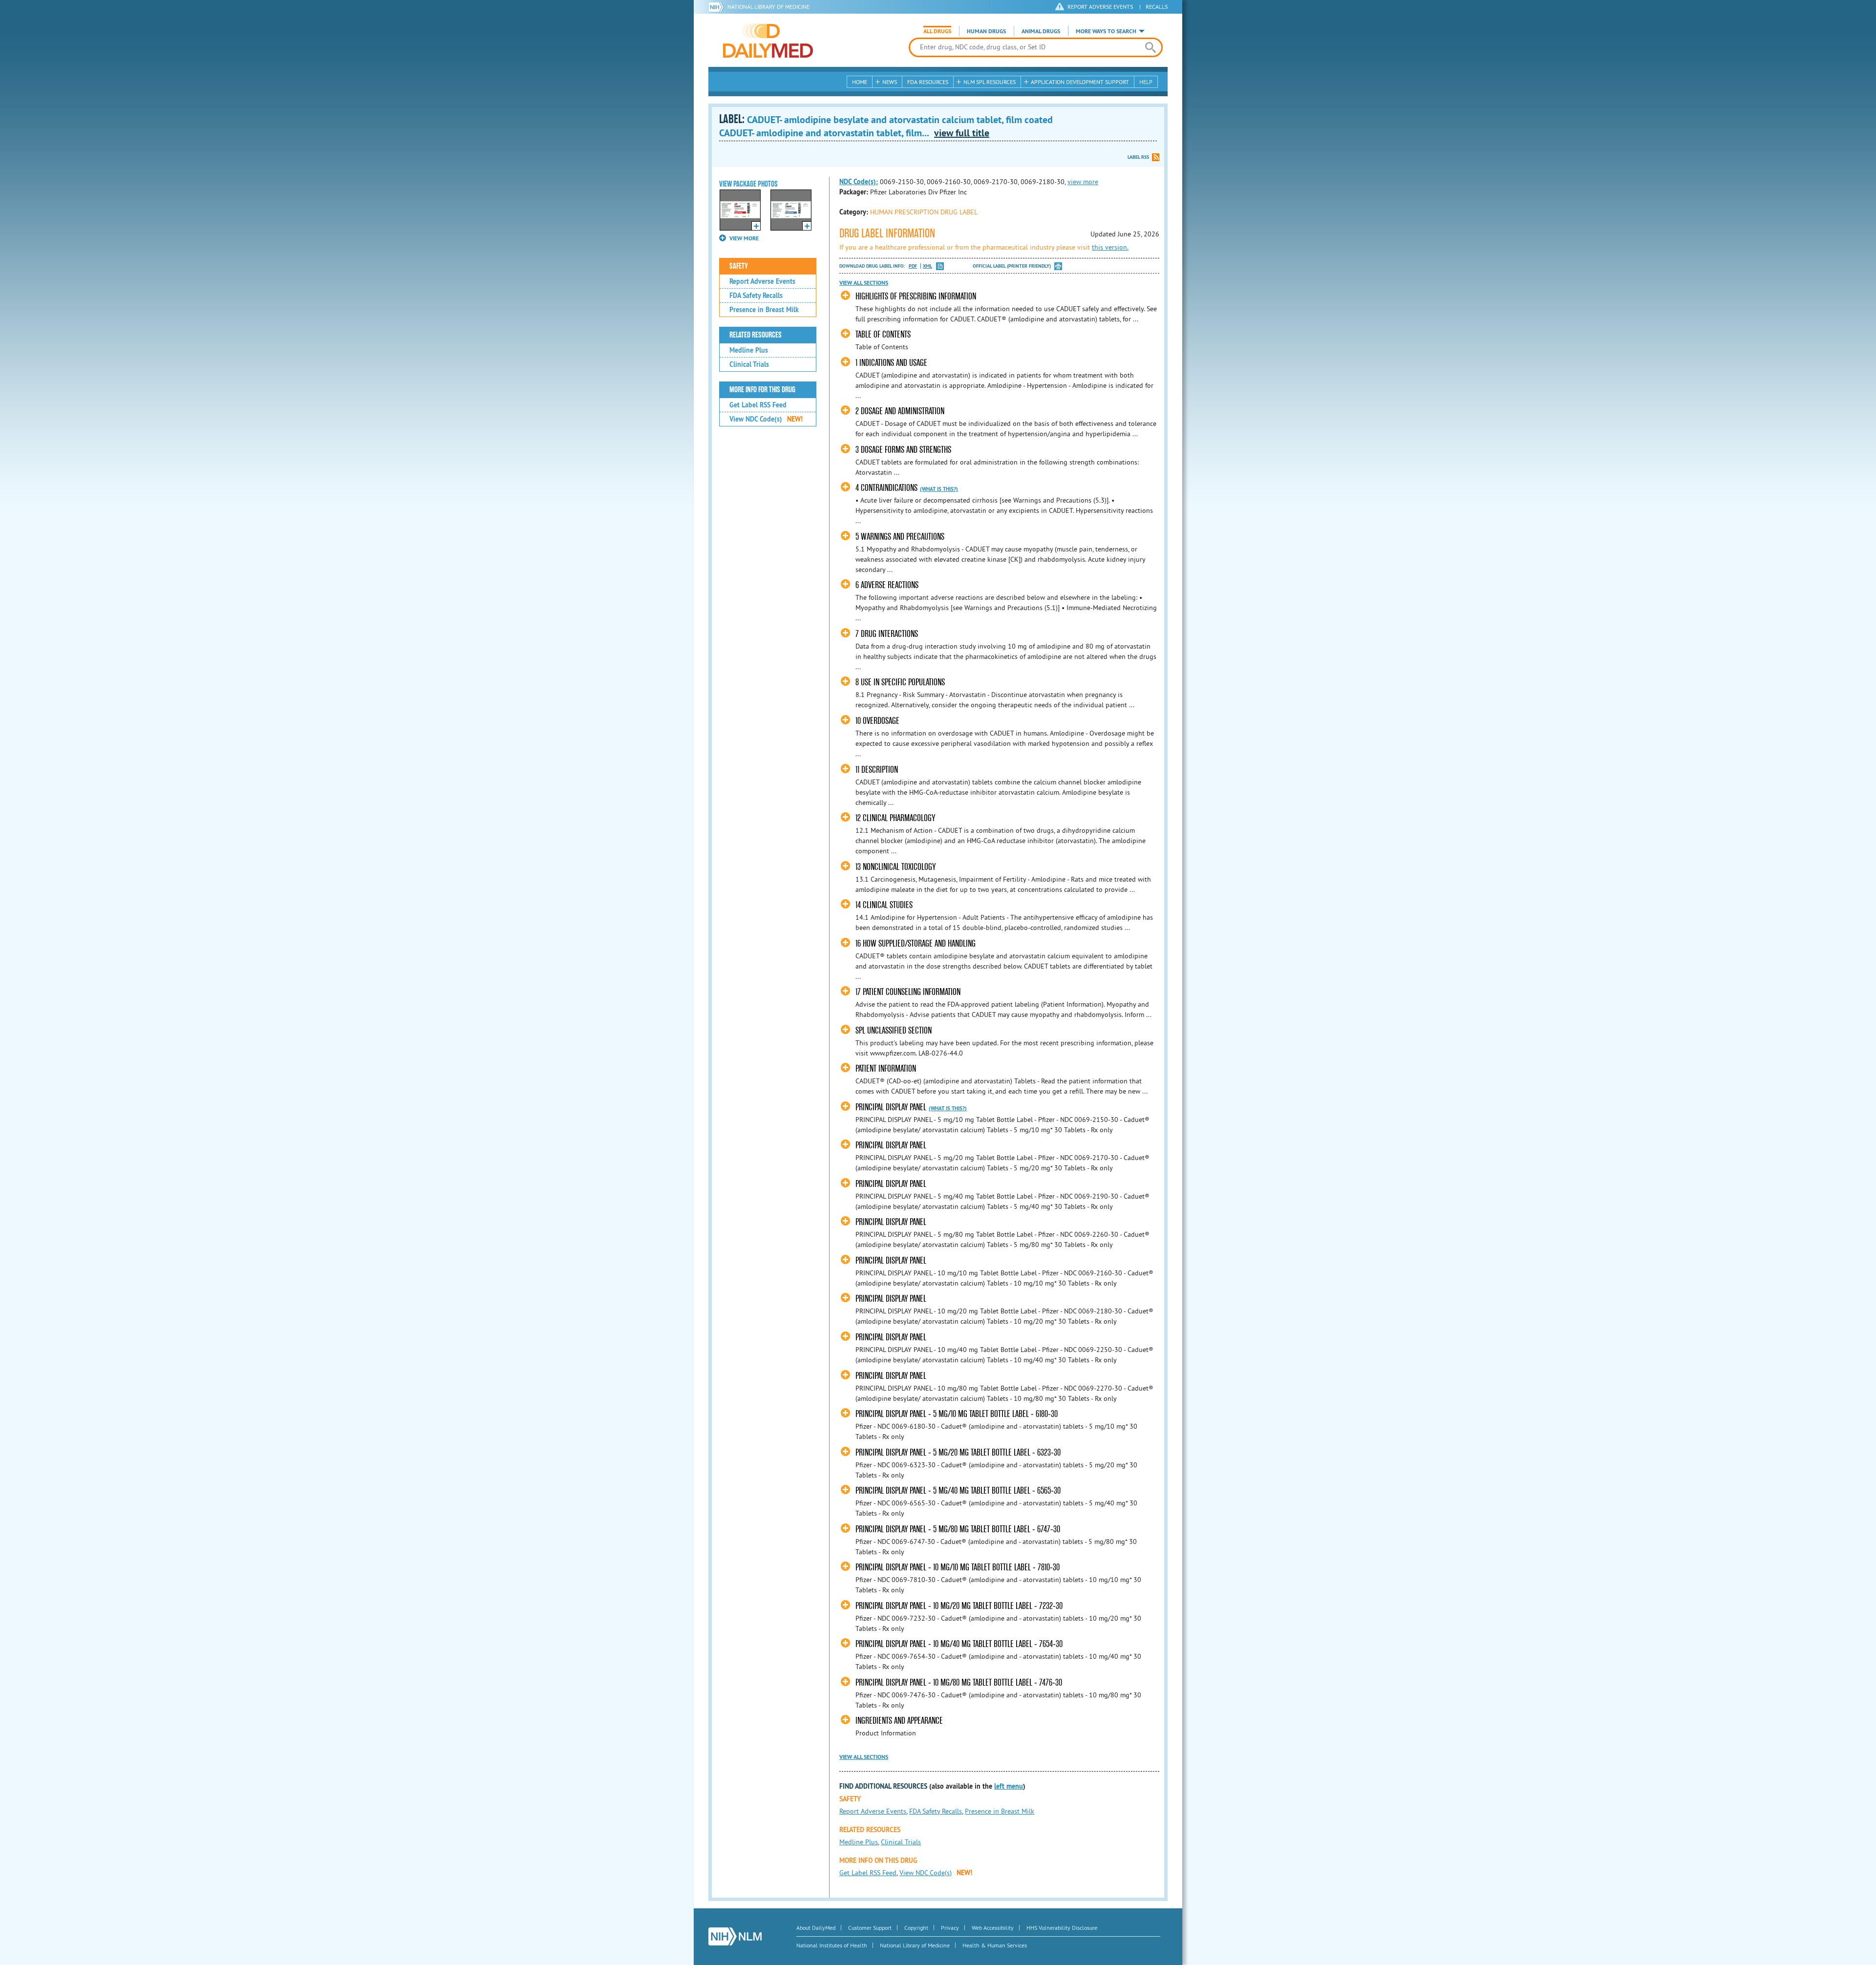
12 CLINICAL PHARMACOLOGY (895, 818)
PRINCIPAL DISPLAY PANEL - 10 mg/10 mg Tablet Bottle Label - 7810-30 (958, 1567)
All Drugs (937, 31)
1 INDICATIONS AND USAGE (891, 363)
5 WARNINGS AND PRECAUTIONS (900, 537)
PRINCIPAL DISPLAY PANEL (891, 1107)
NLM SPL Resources (990, 82)
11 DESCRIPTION (877, 770)
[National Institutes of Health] (718, 7)
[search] (1150, 47)
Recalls (1157, 7)
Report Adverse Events (762, 281)
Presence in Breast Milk (764, 310)
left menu (1009, 1786)
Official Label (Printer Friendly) (1012, 266)
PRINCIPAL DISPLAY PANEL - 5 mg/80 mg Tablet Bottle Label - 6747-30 (958, 1529)
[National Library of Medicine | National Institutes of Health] (735, 1936)
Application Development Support (1080, 82)
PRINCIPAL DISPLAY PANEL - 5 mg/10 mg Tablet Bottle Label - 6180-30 (957, 1414)
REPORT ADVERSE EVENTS (1100, 7)
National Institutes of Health (832, 1945)
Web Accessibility (993, 1928)
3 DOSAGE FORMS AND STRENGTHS (903, 450)
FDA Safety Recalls (756, 296)
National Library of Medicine (768, 7)
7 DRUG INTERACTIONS (887, 634)
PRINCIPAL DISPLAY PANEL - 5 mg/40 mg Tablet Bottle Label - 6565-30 (958, 1490)
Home (860, 82)
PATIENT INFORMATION (886, 1068)
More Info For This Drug (762, 390)
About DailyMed (816, 1928)
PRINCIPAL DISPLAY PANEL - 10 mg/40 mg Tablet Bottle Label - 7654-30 (959, 1644)
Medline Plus (749, 350)
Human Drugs (986, 31)
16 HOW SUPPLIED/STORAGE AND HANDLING (916, 943)
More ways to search (1106, 31)
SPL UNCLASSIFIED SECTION (894, 1030)
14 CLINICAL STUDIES (884, 905)
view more (1083, 182)
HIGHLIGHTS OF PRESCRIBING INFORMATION (916, 296)
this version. (1110, 247)
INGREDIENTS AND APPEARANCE (899, 1721)
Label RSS (1138, 157)
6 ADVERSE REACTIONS (887, 585)
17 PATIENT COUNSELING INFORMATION (908, 992)
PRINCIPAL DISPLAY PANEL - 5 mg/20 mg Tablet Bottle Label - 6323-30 (958, 1452)
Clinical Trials (749, 364)
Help (1146, 82)
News (890, 82)
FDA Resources (928, 82)
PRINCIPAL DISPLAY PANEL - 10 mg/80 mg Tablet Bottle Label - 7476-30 (959, 1682)
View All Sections (864, 283)
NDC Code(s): (859, 182)
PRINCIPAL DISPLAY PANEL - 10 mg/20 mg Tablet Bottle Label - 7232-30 (959, 1606)
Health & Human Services (995, 1945)
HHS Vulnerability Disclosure (1062, 1928)
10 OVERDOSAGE (877, 721)
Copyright (916, 1928)
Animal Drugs (1041, 31)
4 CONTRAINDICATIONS (886, 488)
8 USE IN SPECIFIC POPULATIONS (900, 682)
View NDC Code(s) (766, 419)
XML (927, 266)
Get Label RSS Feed (758, 405)
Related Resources (756, 335)
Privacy (950, 1928)
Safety (739, 266)
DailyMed (768, 41)
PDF (913, 266)
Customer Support (870, 1928)
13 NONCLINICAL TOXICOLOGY (895, 867)
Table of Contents (883, 334)
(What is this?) (939, 489)
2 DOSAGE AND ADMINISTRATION (900, 411)
